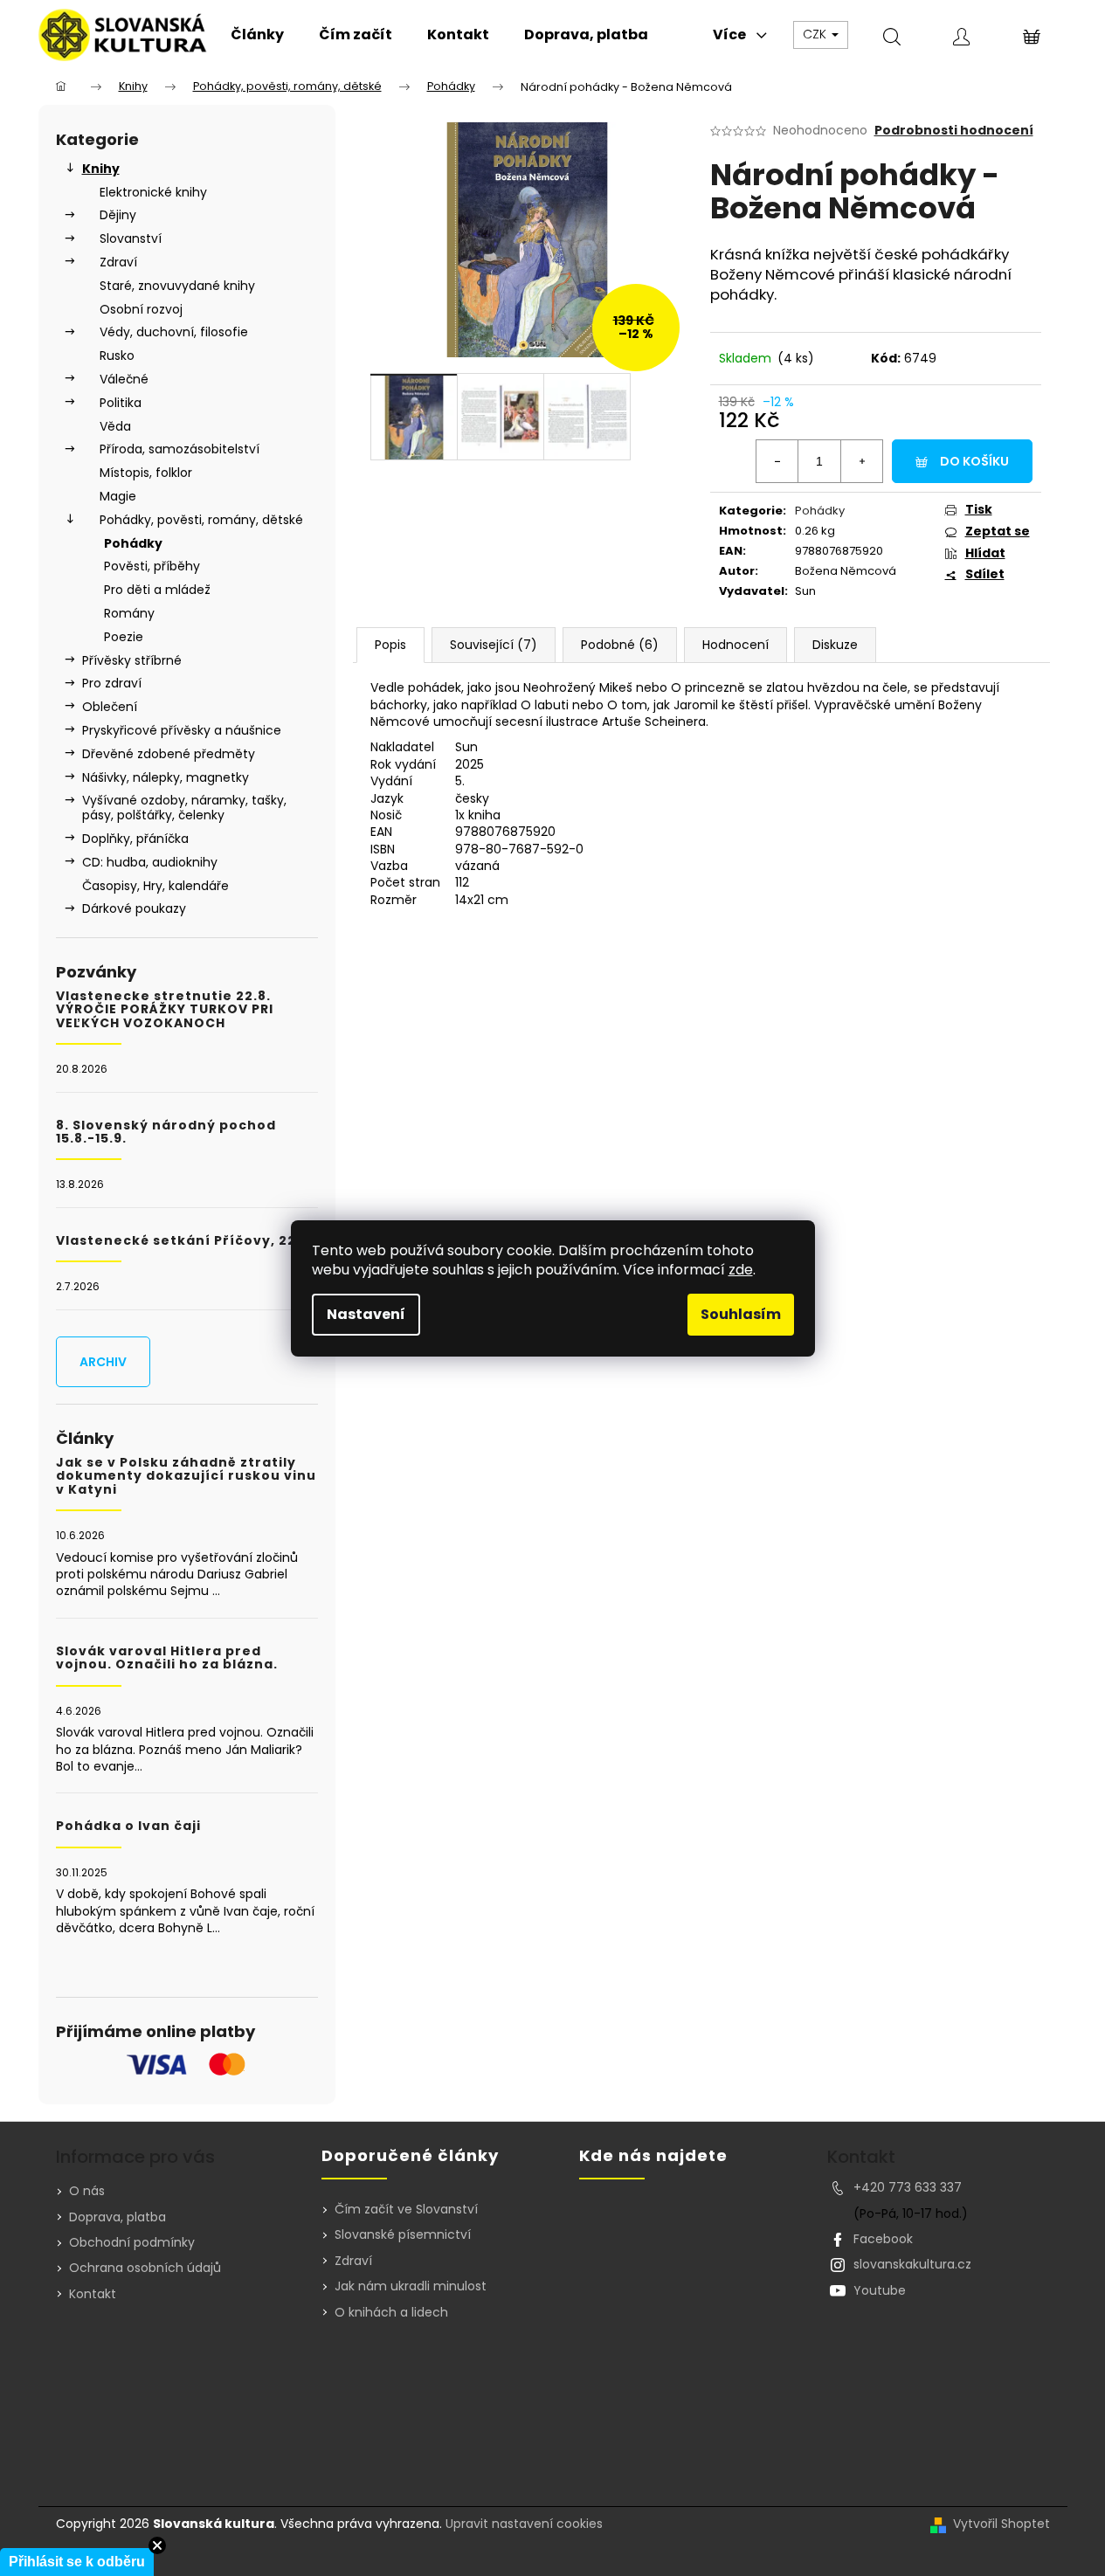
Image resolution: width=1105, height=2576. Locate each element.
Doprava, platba (117, 2217)
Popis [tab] (390, 645)
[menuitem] (257, 35)
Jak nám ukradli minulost (411, 2286)
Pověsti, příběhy (152, 566)
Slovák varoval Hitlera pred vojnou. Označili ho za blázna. (167, 1658)
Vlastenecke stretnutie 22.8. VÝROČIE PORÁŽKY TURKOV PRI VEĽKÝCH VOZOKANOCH (165, 1010)
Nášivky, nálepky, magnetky (166, 777)
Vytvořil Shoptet (1001, 2524)
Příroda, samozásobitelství (180, 449)
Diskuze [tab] (835, 645)
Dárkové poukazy (134, 908)
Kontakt (93, 2294)
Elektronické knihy (153, 192)
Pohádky (133, 543)
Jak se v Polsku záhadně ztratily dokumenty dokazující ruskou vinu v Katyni (186, 1476)
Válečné (124, 379)
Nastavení (366, 1314)
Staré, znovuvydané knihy (177, 286)
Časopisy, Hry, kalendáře (155, 886)
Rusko (117, 356)
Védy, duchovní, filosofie (174, 332)
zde (741, 1270)
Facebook (883, 2239)
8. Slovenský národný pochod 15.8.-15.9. (166, 1133)
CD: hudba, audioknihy (150, 862)
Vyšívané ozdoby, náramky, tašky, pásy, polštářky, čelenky (184, 808)
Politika (121, 403)
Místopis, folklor (146, 473)
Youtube (880, 2290)
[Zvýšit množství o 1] (861, 461)
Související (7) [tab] (494, 645)
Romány (129, 613)
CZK (816, 34)
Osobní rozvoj (141, 309)
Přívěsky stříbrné (132, 660)
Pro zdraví (112, 683)
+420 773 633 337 (908, 2187)
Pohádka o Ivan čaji (128, 1826)
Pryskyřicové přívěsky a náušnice (182, 730)
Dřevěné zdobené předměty (169, 754)
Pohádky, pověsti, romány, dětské (201, 520)
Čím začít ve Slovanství (406, 2210)
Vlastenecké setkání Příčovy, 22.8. (185, 1241)
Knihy (101, 169)
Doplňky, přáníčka (135, 839)
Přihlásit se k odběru (77, 2562)
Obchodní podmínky (132, 2242)
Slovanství (131, 238)
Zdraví (118, 262)
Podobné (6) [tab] (620, 645)
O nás (87, 2191)
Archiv (103, 1362)
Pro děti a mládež (157, 590)
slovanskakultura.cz (912, 2264)
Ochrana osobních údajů (145, 2268)
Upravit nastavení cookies (524, 2524)
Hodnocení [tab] (736, 645)
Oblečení (110, 707)
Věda (115, 426)
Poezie (124, 637)
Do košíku (974, 461)
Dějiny (118, 215)
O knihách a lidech (391, 2313)
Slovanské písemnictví (403, 2235)
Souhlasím (741, 1314)
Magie (118, 496)
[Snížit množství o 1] (777, 461)
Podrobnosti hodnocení (954, 131)
